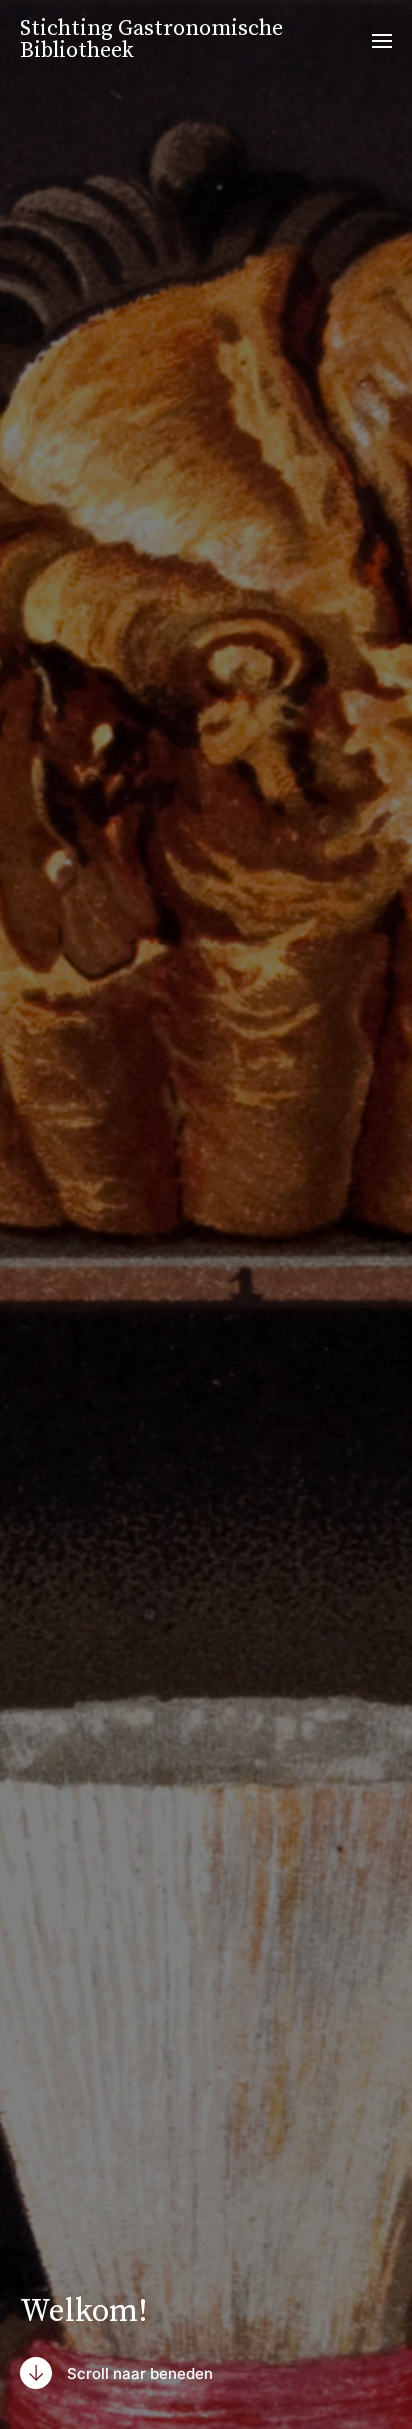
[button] (382, 40)
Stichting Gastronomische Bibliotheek (151, 40)
